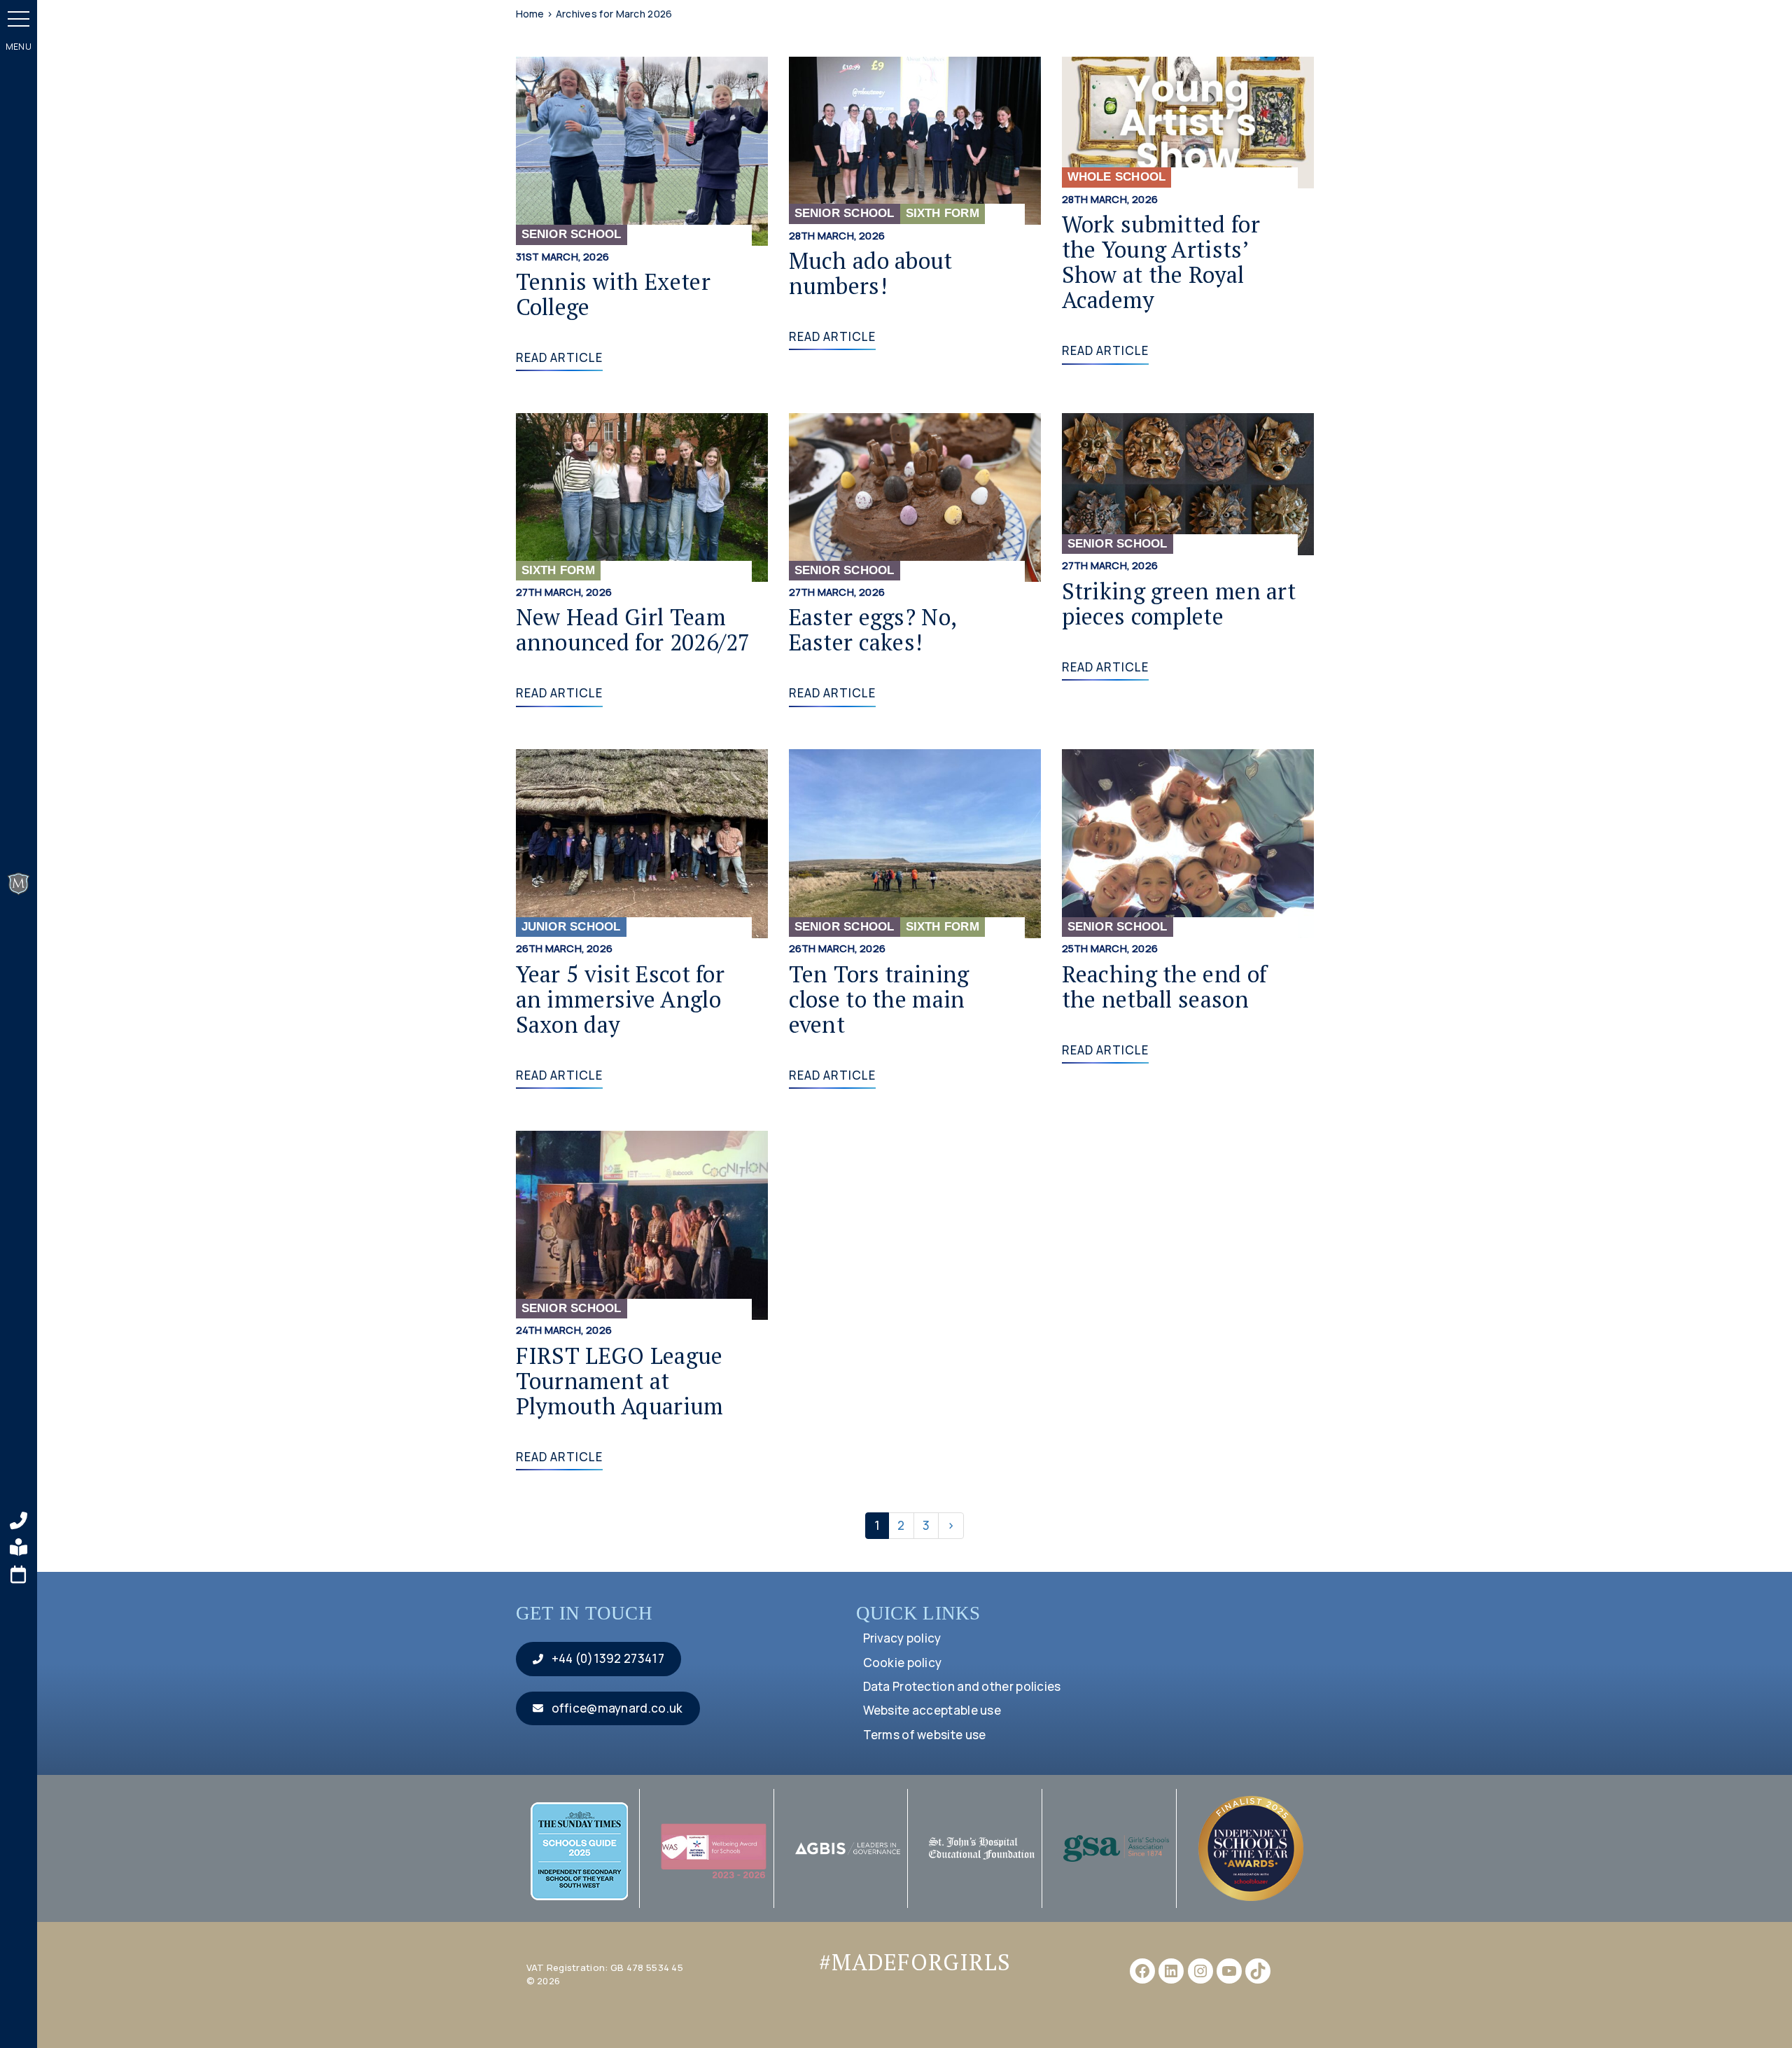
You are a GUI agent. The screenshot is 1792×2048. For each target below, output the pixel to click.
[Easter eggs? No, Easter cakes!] (915, 496)
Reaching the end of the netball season (1165, 986)
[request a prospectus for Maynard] (19, 1547)
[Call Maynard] (19, 1521)
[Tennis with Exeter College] (642, 150)
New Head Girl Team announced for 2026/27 (633, 629)
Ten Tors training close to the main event (879, 999)
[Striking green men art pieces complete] (1188, 483)
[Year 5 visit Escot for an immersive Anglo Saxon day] (642, 842)
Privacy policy (902, 1638)
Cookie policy (903, 1663)
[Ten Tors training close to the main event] (915, 842)
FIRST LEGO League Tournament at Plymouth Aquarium (620, 1380)
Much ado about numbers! (871, 273)
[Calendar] (19, 1575)
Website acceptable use (932, 1710)
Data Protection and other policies (962, 1686)
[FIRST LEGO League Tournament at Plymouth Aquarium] (642, 1224)
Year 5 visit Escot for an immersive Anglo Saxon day (621, 999)
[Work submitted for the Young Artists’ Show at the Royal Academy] (1188, 121)
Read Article (560, 357)
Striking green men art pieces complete (1179, 603)
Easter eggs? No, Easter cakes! (873, 629)
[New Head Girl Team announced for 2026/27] (642, 496)
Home (530, 14)
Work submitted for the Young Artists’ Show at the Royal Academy (1161, 262)
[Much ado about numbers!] (915, 140)
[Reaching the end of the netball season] (1188, 842)
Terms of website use (925, 1735)
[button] (19, 19)
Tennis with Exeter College (613, 294)
